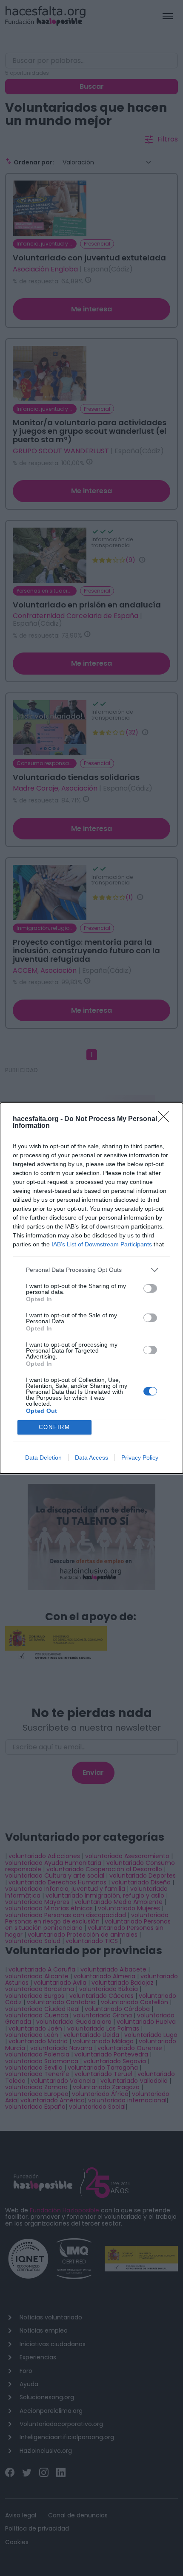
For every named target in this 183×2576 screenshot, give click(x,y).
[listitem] (91, 1270)
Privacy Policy (140, 1457)
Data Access (91, 1457)
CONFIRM (54, 1427)
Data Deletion (43, 1457)
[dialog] (91, 1288)
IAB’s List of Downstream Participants (102, 1244)
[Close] (166, 1119)
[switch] (150, 1288)
